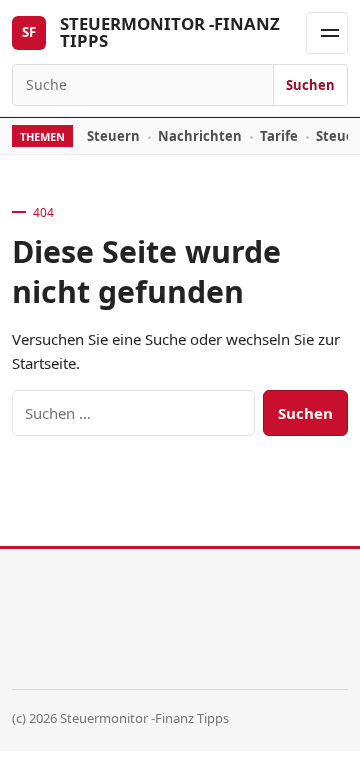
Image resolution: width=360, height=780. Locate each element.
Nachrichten (200, 136)
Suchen (310, 85)
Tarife (279, 136)
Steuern (113, 136)
